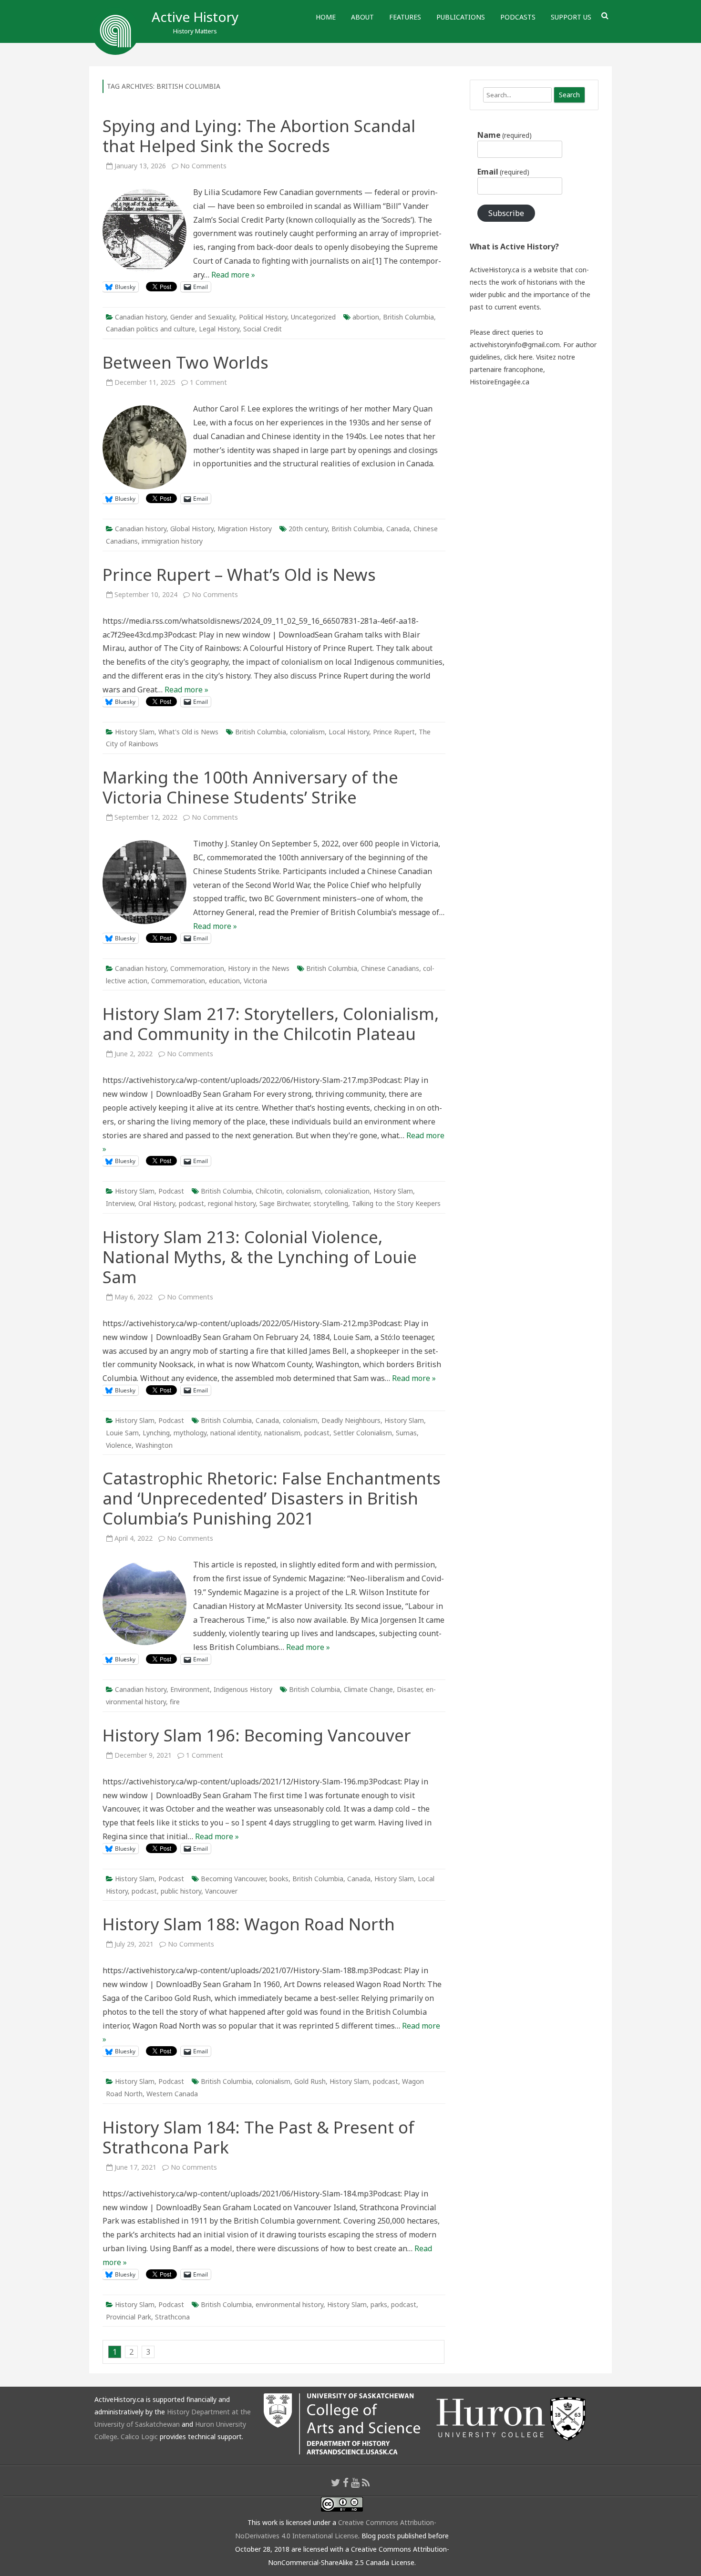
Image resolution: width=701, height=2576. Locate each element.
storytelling (331, 1203)
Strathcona (172, 2317)
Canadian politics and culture (150, 329)
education (224, 981)
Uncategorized (313, 317)
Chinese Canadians (390, 968)
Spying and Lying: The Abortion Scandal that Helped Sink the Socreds (259, 136)
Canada (398, 529)
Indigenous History (243, 1689)
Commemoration (197, 968)
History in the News (259, 968)
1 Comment (208, 382)
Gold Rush (310, 2081)
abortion (366, 317)
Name (505, 135)
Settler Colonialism (363, 1433)
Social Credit (263, 329)
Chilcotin (269, 1191)
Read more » (233, 275)
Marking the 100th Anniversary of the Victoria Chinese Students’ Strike (250, 787)
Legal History (219, 329)
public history (181, 1891)
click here (518, 357)
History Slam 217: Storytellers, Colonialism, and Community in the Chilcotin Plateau (271, 1024)
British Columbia (408, 317)
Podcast (171, 1191)
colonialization (347, 1191)
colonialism (307, 732)
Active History (195, 17)
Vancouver (221, 1891)
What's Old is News (188, 732)
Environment (190, 1689)
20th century (308, 529)
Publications (461, 17)
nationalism (282, 1433)
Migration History (245, 529)
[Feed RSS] (366, 2483)
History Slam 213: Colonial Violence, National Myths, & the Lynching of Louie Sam (260, 1257)
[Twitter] (336, 2483)
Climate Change (368, 1689)
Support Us (571, 17)
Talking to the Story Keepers (396, 1203)
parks (379, 2304)
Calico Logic (139, 2437)
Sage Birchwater (284, 1203)
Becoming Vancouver (233, 1879)
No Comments (203, 166)
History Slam (135, 732)
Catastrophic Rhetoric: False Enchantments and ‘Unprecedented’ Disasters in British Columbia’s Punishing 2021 (272, 1498)
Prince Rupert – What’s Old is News (239, 574)
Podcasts (518, 17)
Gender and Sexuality (203, 317)
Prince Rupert (394, 732)
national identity (235, 1433)
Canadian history (141, 317)
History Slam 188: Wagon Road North (249, 1924)
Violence (119, 1445)
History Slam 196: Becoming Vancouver (257, 1735)
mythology (190, 1433)
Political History (263, 317)
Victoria (255, 981)
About (362, 17)
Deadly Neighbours (351, 1420)
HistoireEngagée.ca (500, 382)
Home (326, 17)
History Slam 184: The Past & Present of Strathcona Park (258, 2137)
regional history (232, 1203)
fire (175, 1702)
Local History (349, 732)
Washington (154, 1445)
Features (405, 17)
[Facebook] (346, 2483)
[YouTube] (355, 2483)
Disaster (409, 1689)
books (279, 1879)
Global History (192, 529)
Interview (120, 1203)
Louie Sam (122, 1433)
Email (503, 172)
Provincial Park (129, 2317)
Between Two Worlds (186, 362)
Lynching (156, 1433)
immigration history (172, 541)
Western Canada (172, 2094)
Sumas (406, 1433)
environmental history (289, 2304)
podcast (191, 1203)
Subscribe (506, 213)
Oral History (157, 1203)
